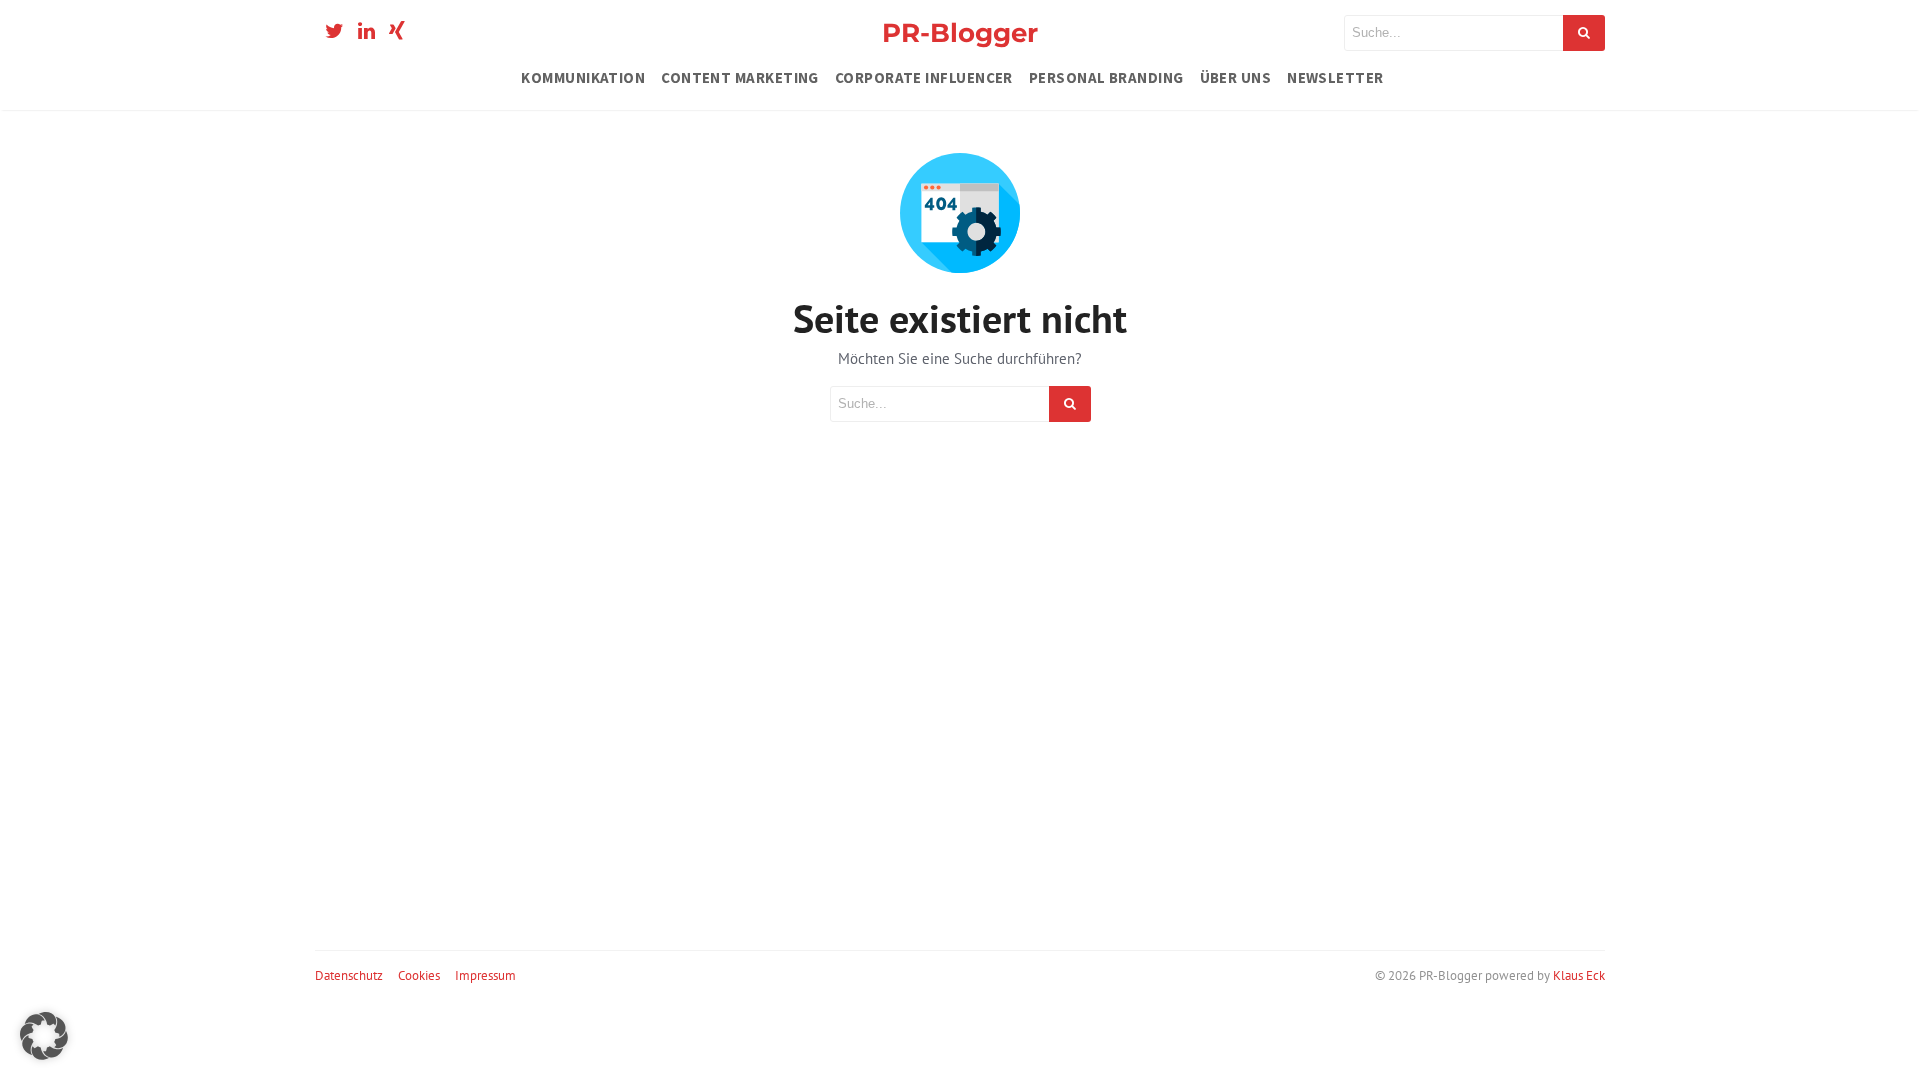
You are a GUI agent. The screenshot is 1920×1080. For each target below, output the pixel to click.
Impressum (485, 975)
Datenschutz (349, 975)
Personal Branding (1106, 77)
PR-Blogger (960, 32)
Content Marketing (740, 77)
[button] (44, 1036)
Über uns (1236, 77)
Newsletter (1335, 77)
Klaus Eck (1579, 975)
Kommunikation (583, 77)
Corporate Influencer (924, 77)
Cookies (419, 975)
